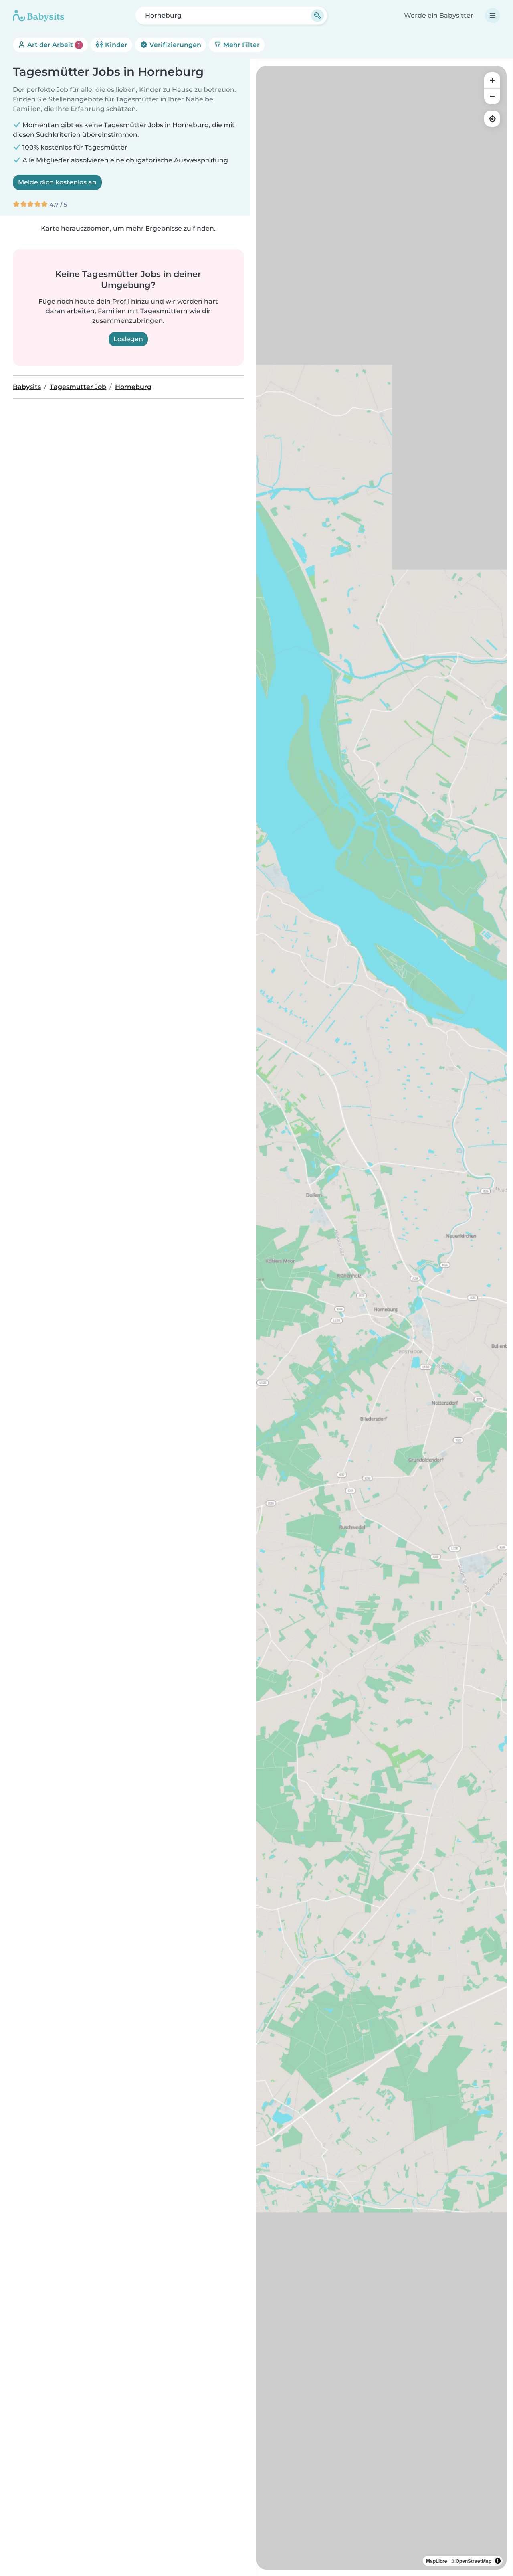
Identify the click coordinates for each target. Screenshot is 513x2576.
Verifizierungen (175, 45)
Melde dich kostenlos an (57, 182)
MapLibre (437, 2561)
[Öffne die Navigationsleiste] (493, 16)
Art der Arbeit (53, 45)
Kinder (115, 45)
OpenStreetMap (474, 2561)
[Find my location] (492, 119)
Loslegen (128, 339)
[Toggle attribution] (498, 2561)
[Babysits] (38, 16)
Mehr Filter (241, 45)
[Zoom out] (492, 96)
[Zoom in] (492, 80)
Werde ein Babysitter (439, 15)
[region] (382, 1318)
